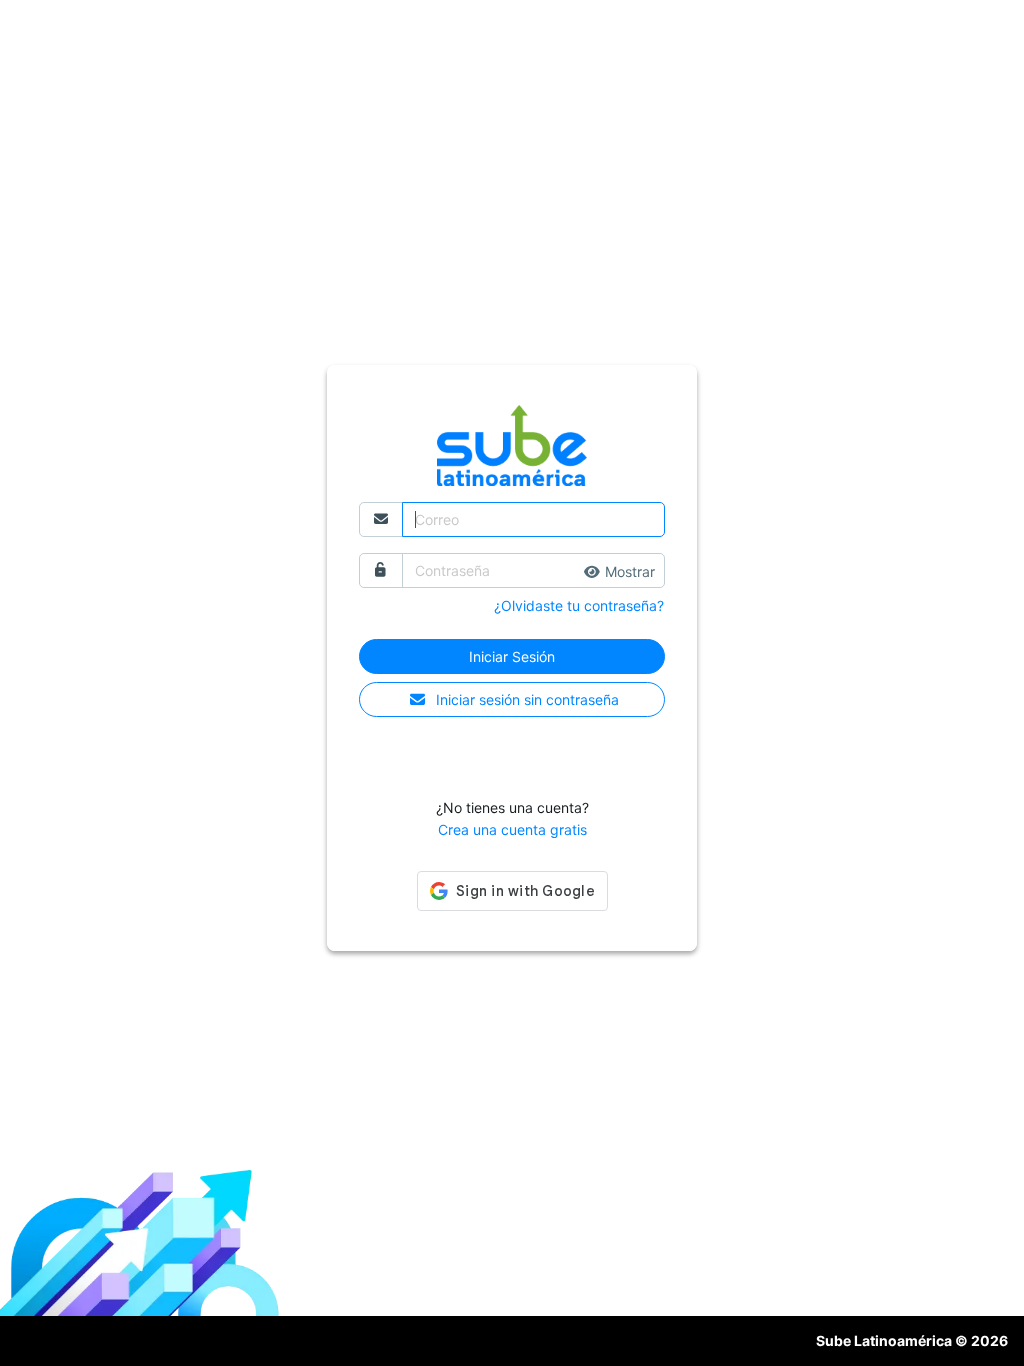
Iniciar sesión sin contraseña (527, 699)
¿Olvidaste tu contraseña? (579, 605)
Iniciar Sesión (512, 656)
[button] (620, 571)
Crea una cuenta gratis (512, 829)
